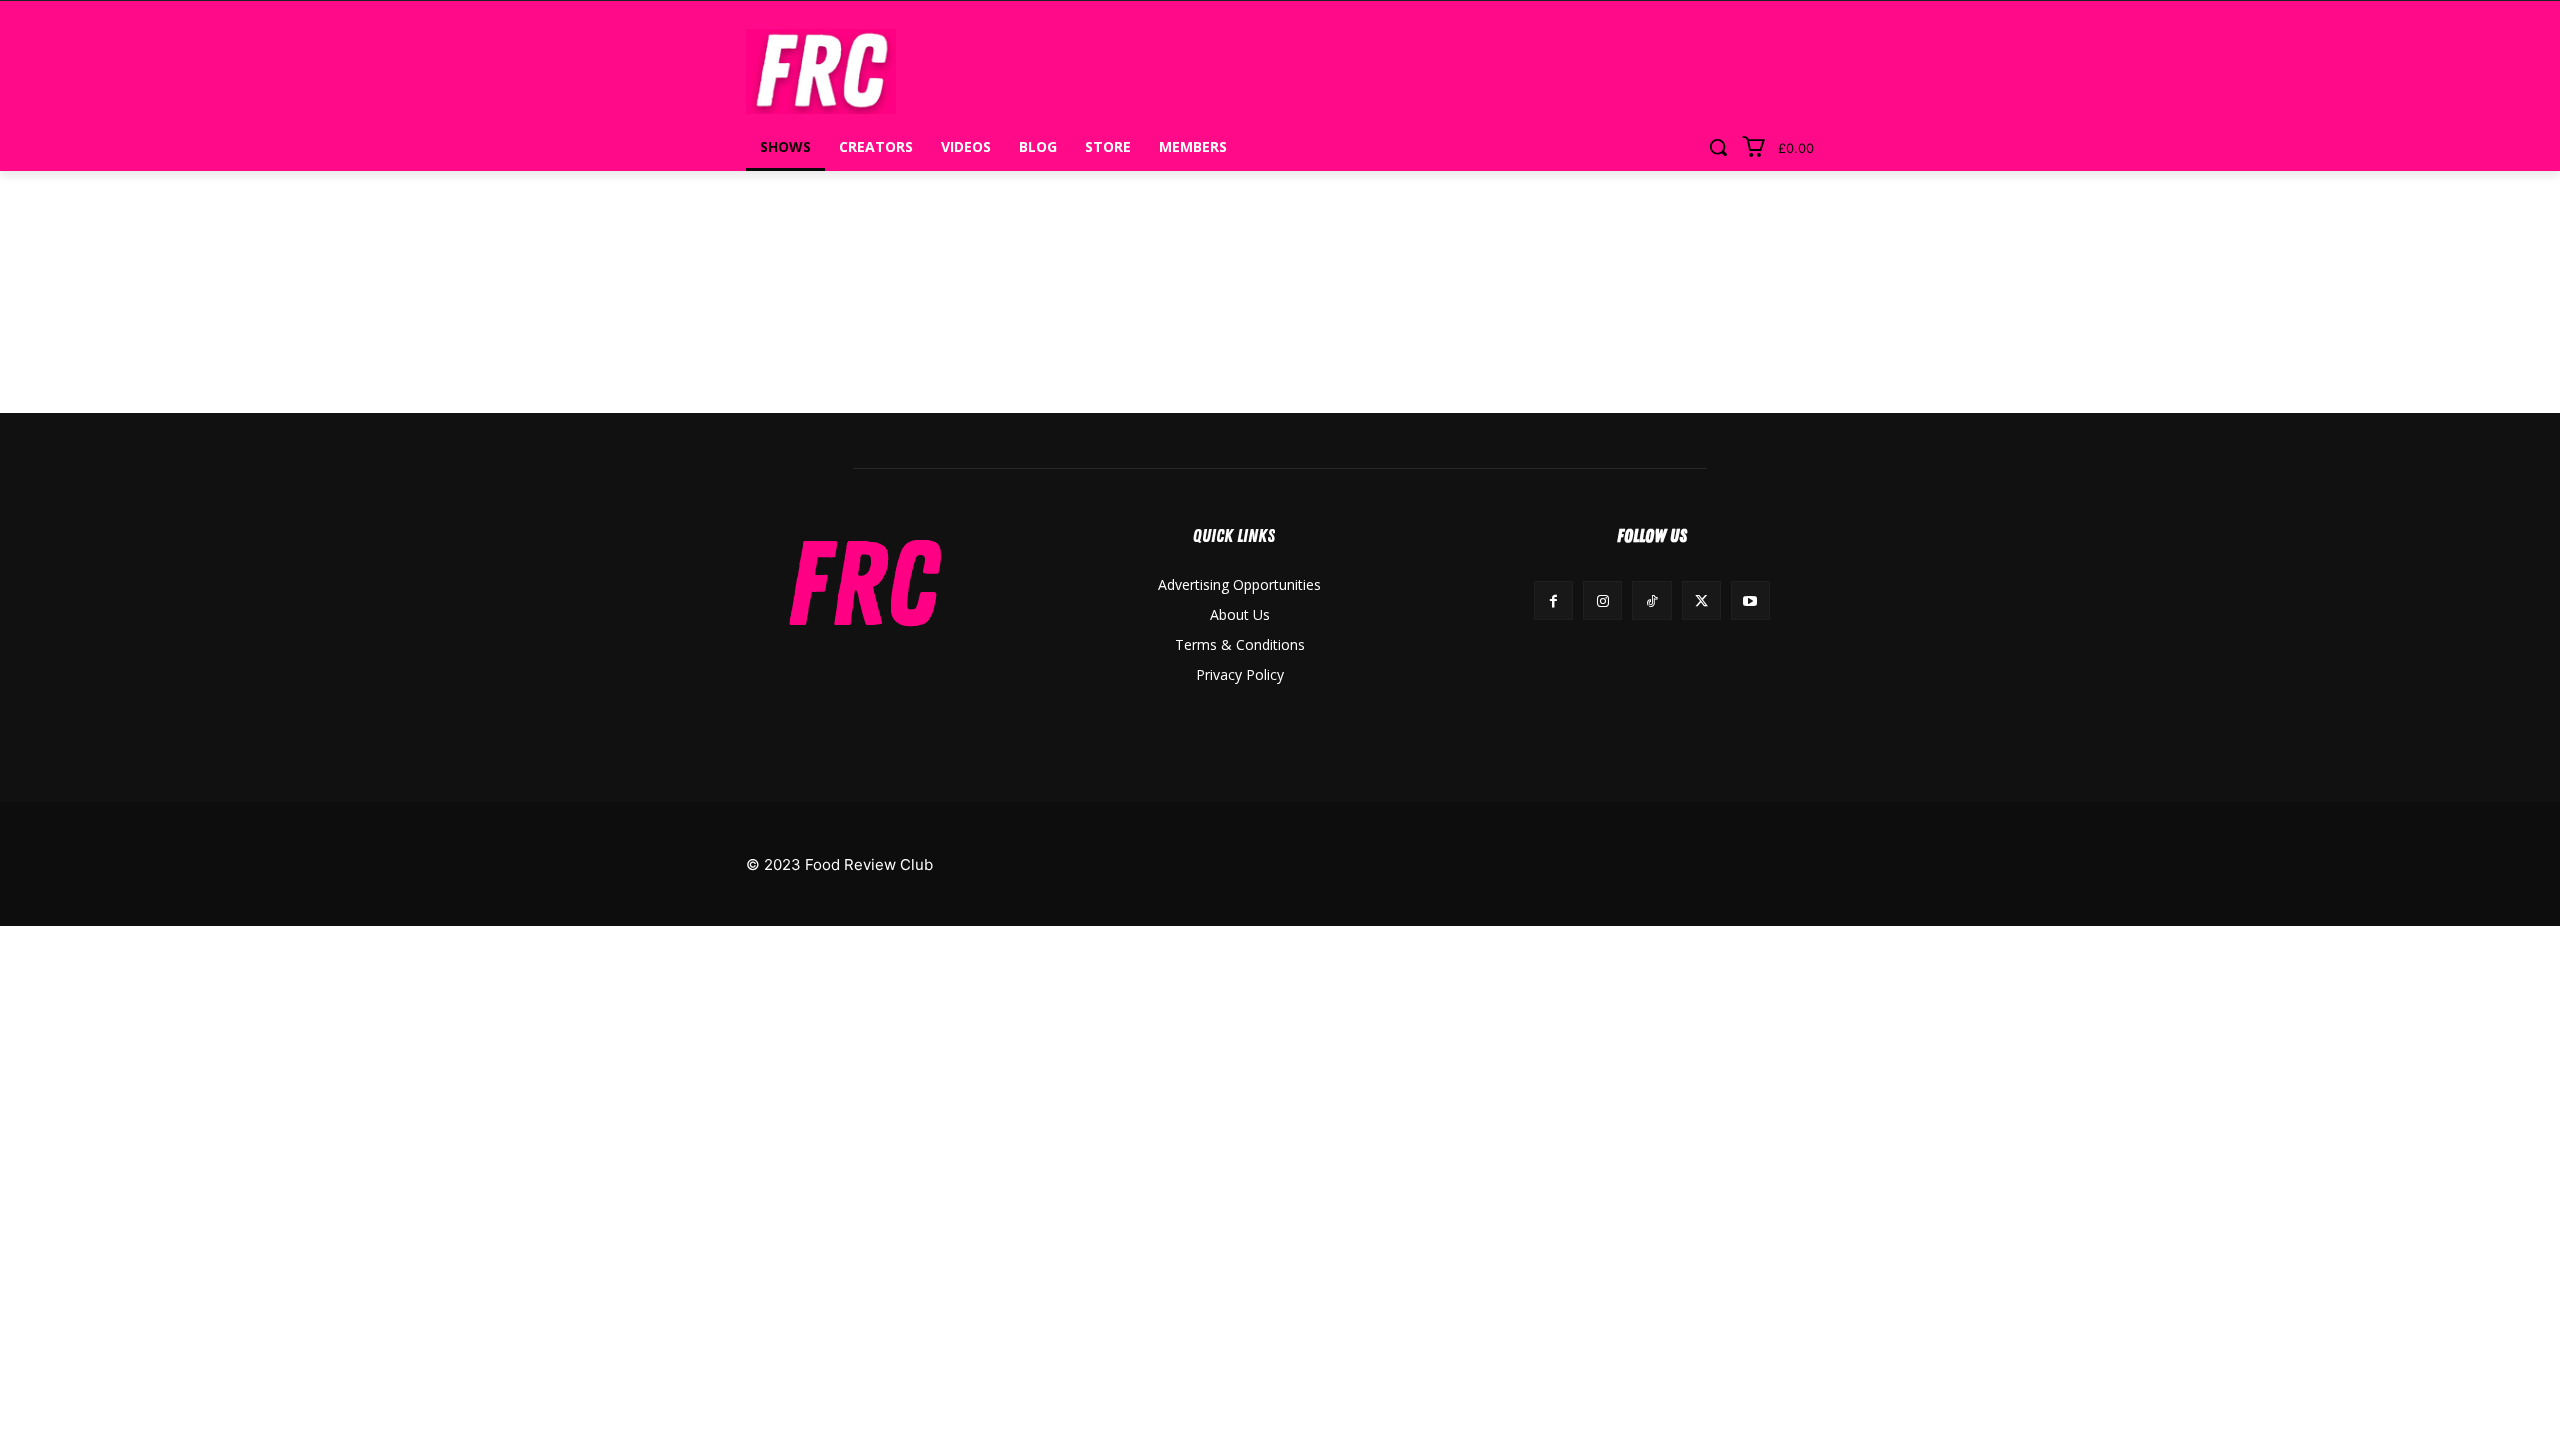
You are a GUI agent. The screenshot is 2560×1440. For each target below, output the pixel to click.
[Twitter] (1701, 600)
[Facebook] (1553, 600)
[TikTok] (1651, 600)
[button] (1718, 147)
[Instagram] (1602, 600)
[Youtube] (1750, 600)
